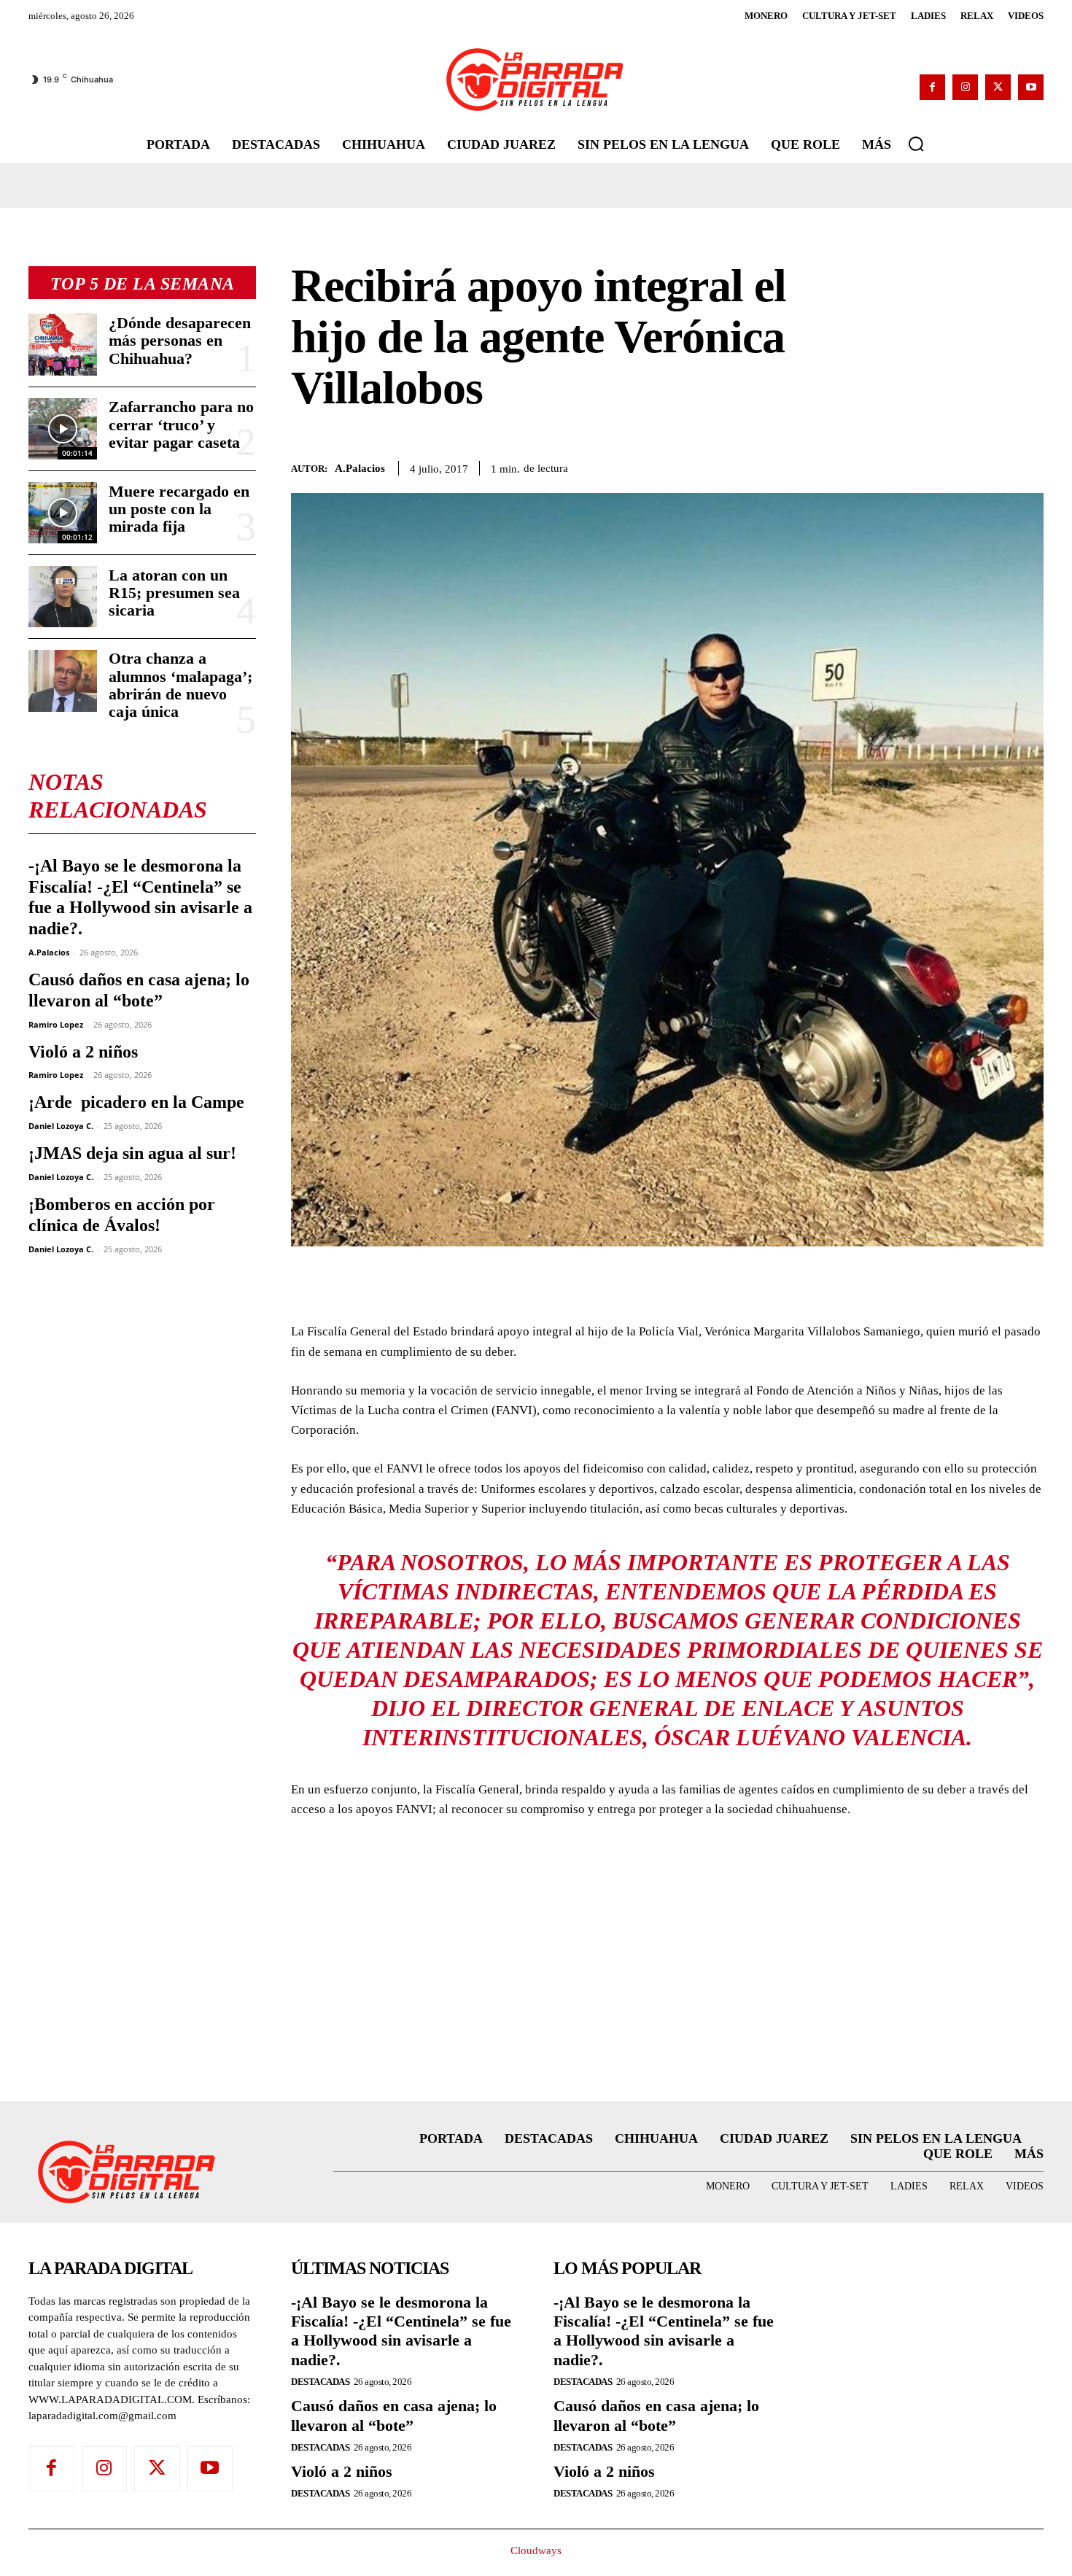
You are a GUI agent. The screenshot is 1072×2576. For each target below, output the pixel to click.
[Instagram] (965, 87)
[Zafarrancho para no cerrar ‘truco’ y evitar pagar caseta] (63, 429)
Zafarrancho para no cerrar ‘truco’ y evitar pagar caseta (181, 424)
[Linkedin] (995, 466)
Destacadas (320, 2382)
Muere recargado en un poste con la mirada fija (179, 509)
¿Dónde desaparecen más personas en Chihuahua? (180, 340)
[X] (998, 87)
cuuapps (1019, 2559)
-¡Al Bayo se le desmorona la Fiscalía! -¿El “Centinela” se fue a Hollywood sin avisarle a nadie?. (140, 897)
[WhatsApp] (962, 466)
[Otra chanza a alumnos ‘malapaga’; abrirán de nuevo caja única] (63, 680)
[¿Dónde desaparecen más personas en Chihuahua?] (63, 344)
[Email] (1029, 466)
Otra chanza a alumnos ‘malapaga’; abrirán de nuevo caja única (180, 685)
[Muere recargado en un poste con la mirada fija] (63, 513)
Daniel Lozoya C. (61, 1126)
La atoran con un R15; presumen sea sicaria (174, 593)
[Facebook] (932, 87)
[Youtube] (1031, 87)
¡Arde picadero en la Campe (136, 1102)
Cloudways (536, 2550)
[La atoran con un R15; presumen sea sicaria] (63, 597)
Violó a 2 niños (83, 1052)
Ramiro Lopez (56, 1024)
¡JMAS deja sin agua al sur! (132, 1153)
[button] (916, 144)
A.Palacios (49, 952)
